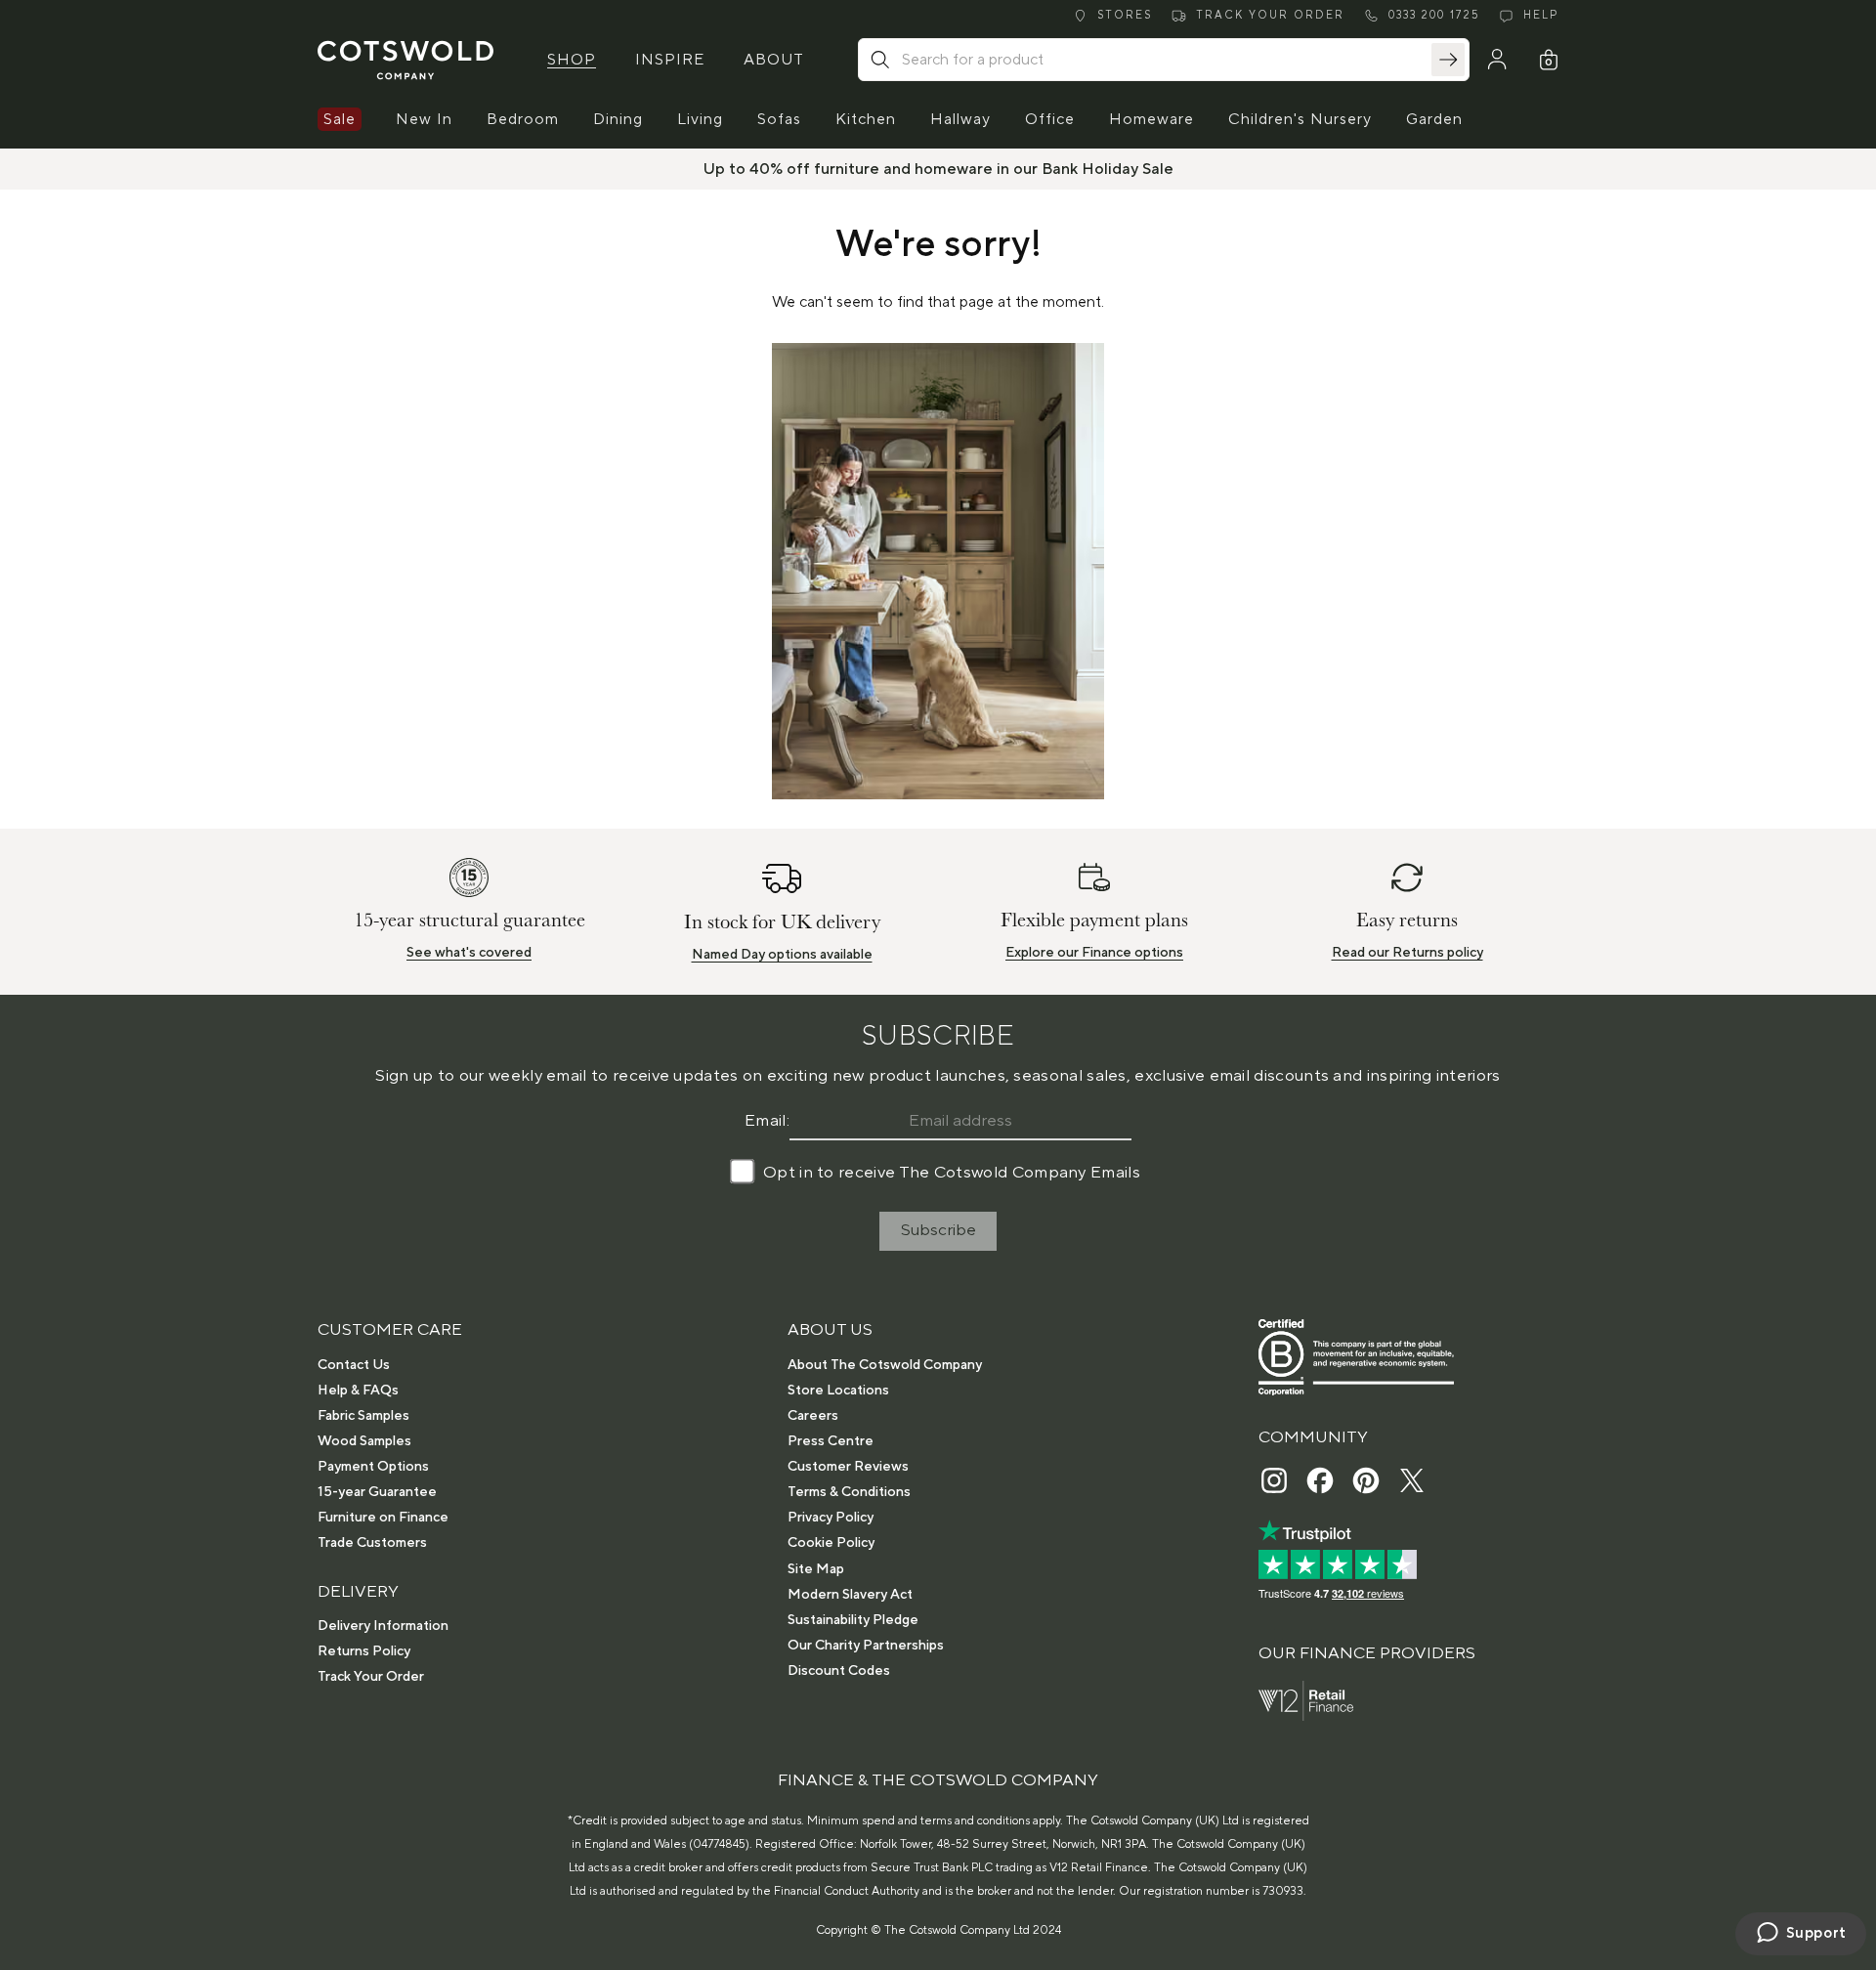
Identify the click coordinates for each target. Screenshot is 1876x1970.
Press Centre (831, 1441)
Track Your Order (371, 1677)
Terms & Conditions (849, 1492)
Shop (572, 60)
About (774, 60)
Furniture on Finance (383, 1518)
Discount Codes (839, 1671)
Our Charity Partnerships (866, 1646)
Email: (767, 1121)
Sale (340, 119)
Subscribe (938, 1230)
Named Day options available (782, 955)
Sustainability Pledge (853, 1620)
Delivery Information (383, 1626)
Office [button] (1050, 119)
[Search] (1448, 60)
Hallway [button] (960, 119)
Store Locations (838, 1391)
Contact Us (354, 1365)
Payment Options (373, 1467)
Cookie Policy (831, 1543)
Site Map (816, 1569)
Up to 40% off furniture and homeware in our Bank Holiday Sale (938, 169)
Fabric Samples (363, 1416)
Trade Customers (372, 1543)
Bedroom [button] (523, 119)
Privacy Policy (831, 1518)
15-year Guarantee (377, 1492)
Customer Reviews (848, 1467)
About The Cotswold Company (885, 1365)
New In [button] (424, 119)
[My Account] (1497, 60)
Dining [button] (618, 119)
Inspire (670, 60)
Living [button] (700, 119)
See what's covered (469, 953)
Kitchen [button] (866, 119)
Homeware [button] (1151, 119)
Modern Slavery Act (850, 1595)
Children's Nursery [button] (1300, 119)
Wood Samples (364, 1441)
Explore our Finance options (1094, 953)
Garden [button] (1434, 119)
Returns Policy (364, 1651)
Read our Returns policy (1407, 953)
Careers (813, 1416)
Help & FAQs (358, 1391)
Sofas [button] (779, 119)
